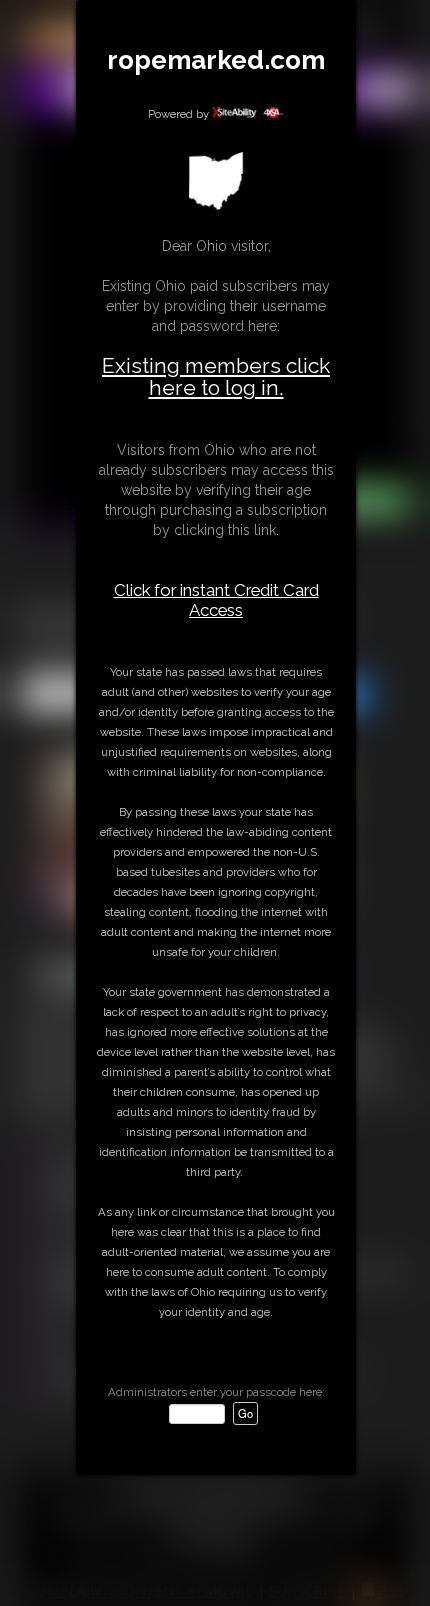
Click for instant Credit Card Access (216, 600)
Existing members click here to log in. (216, 376)
